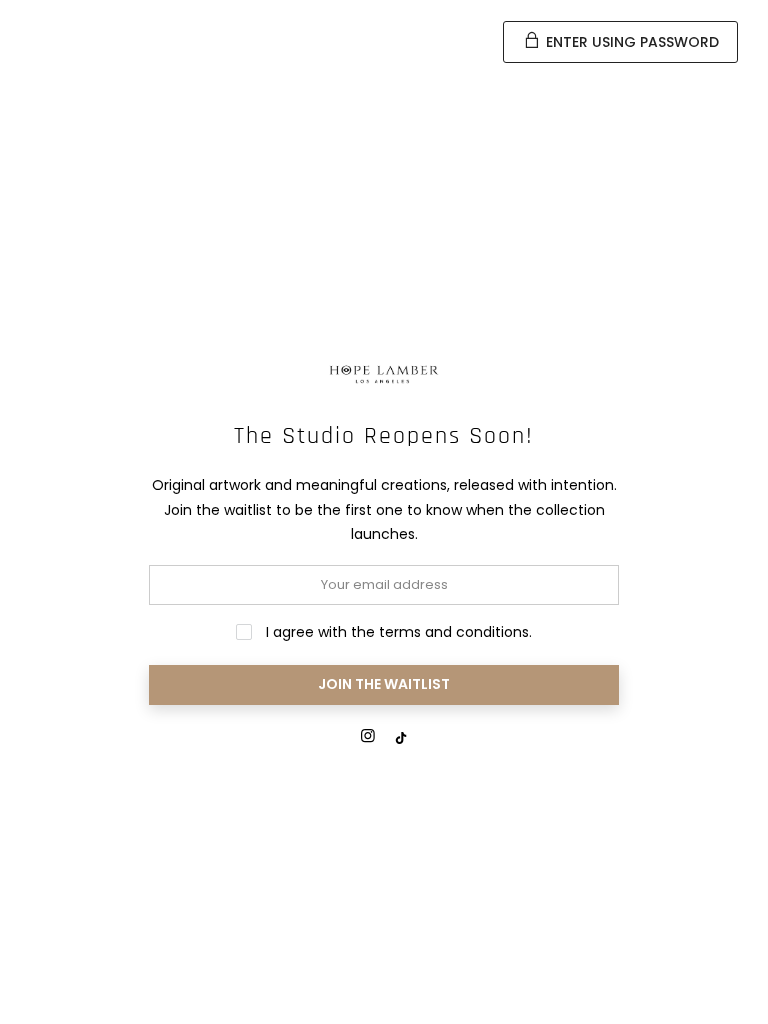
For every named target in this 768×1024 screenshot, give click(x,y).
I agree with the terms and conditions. (397, 632)
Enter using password (630, 42)
